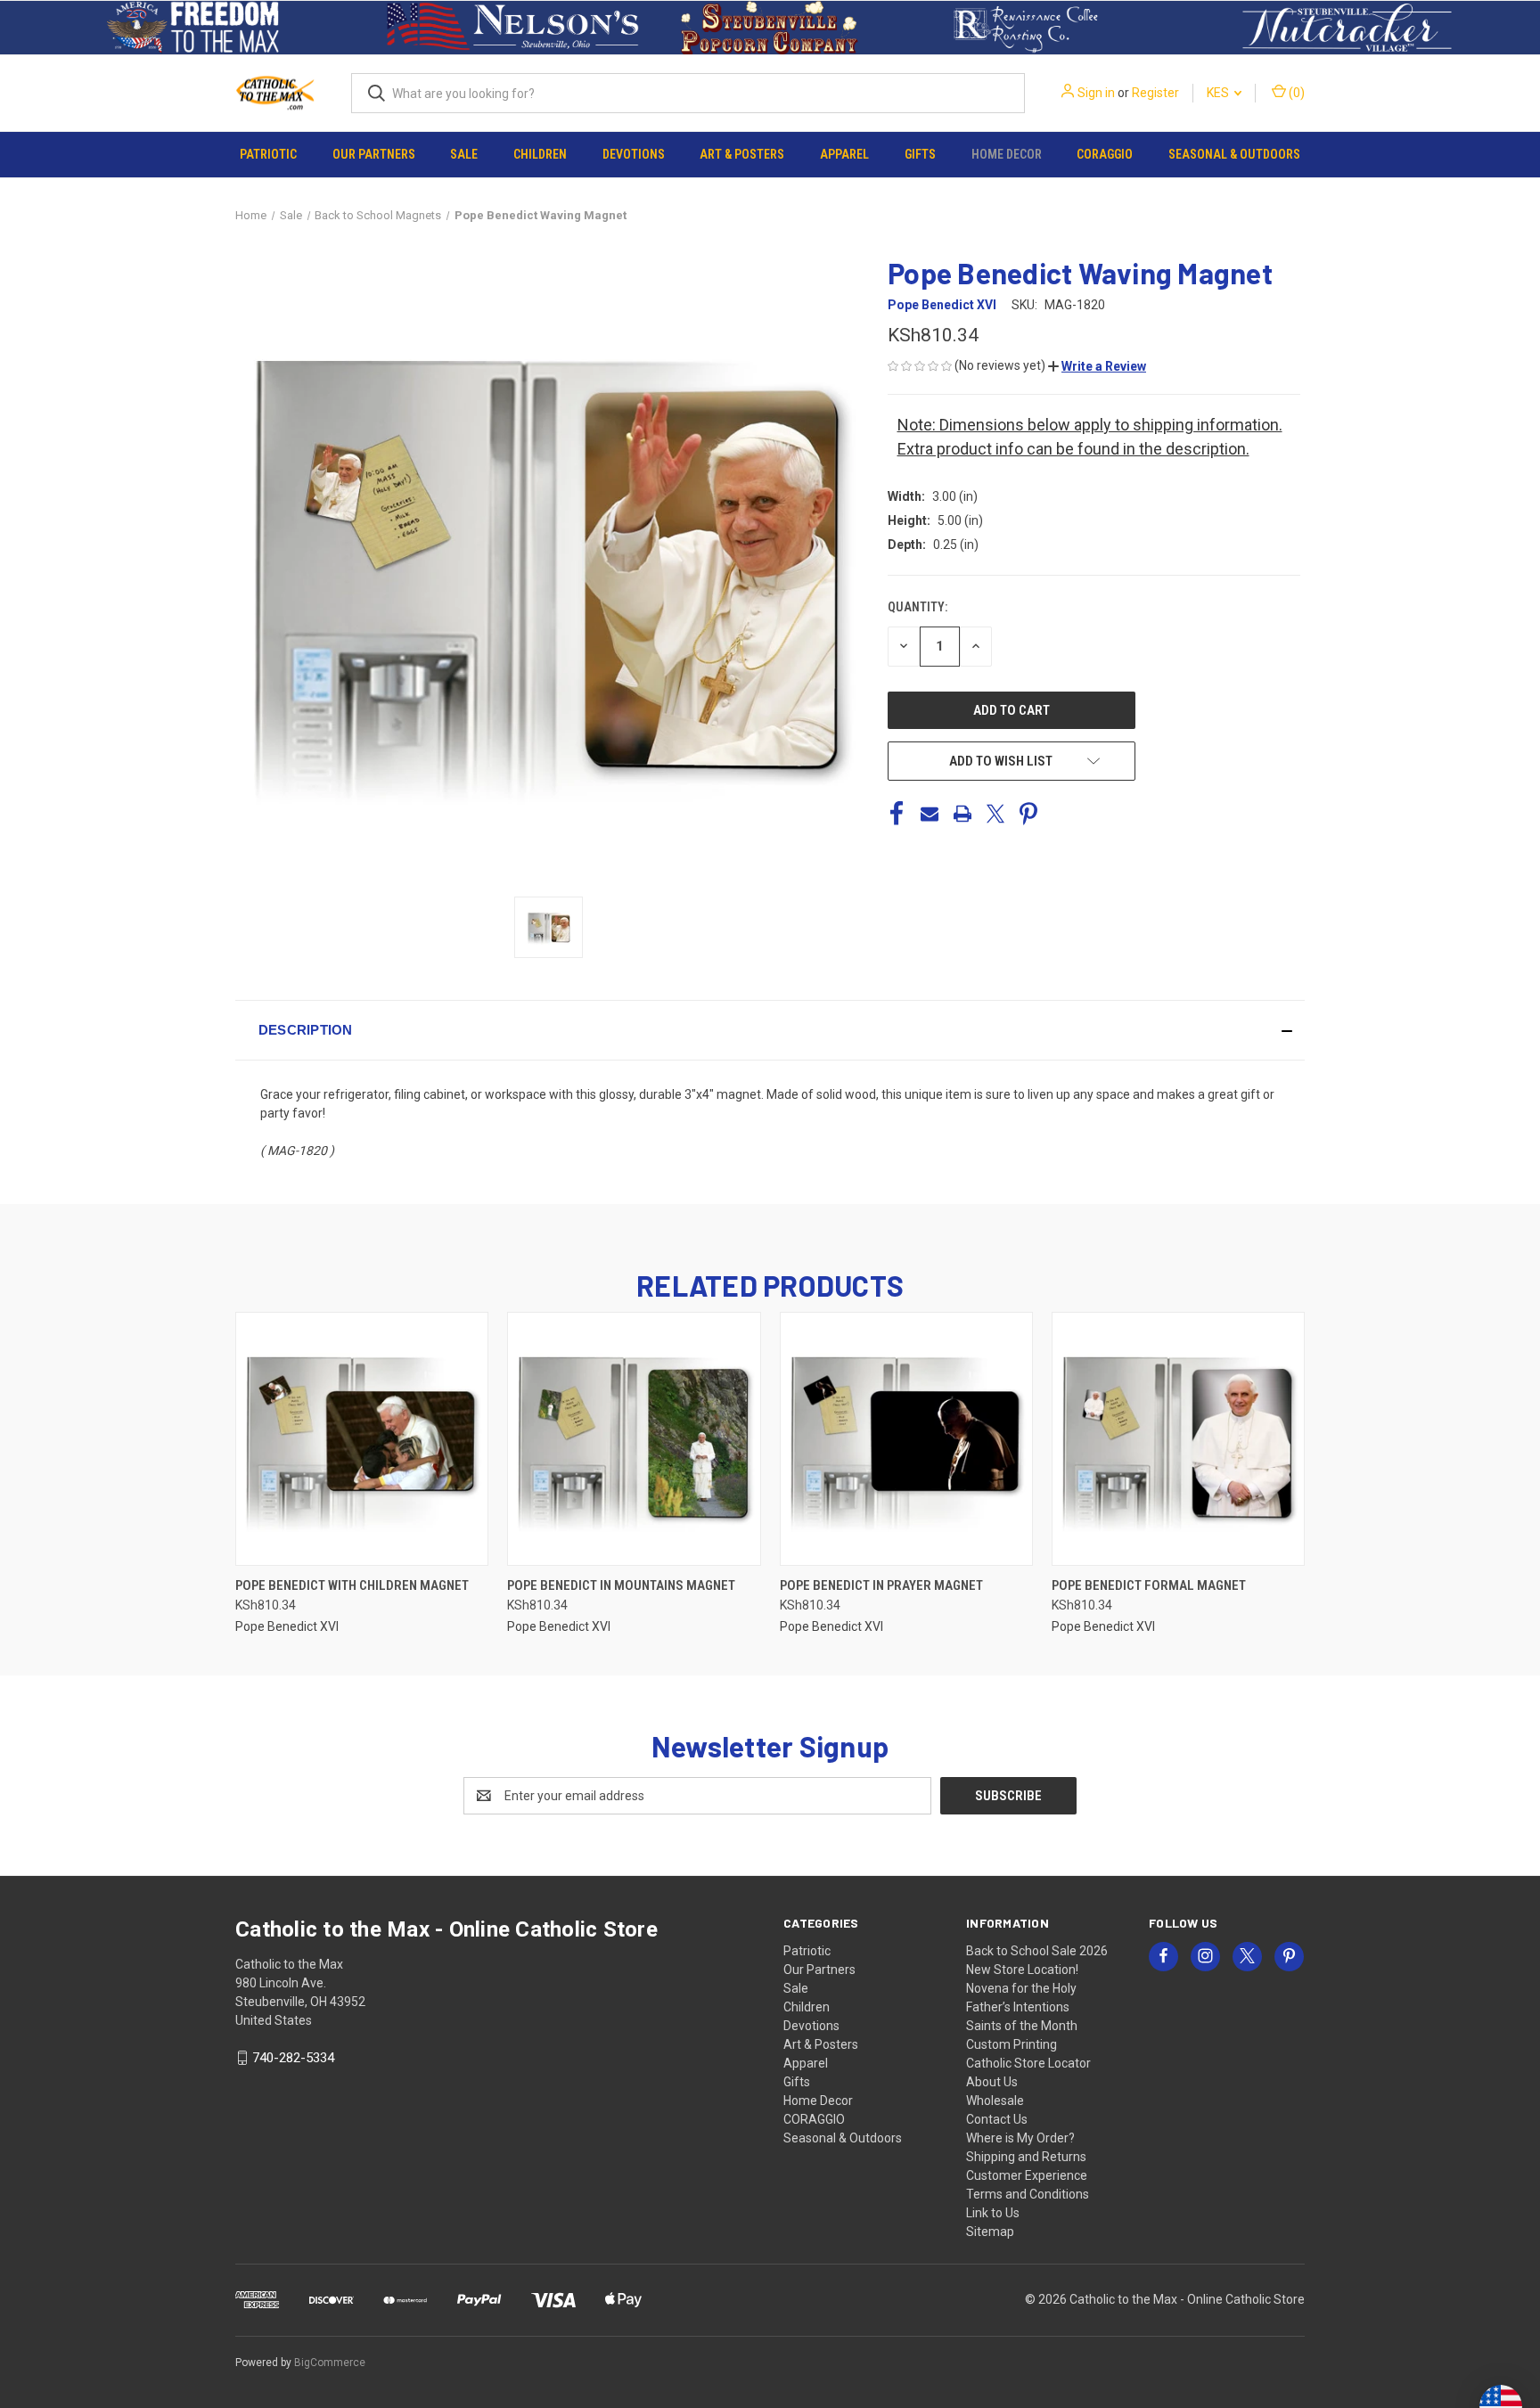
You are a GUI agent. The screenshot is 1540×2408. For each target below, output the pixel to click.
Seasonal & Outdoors (1234, 154)
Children (540, 154)
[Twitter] (995, 814)
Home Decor (1007, 154)
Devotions (634, 154)
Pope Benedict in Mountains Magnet (621, 1585)
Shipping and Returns (1026, 2157)
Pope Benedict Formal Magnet (1149, 1585)
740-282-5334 (293, 2058)
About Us (992, 2082)
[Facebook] (897, 814)
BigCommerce (330, 2363)
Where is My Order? (1020, 2138)
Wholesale (995, 2101)
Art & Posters (742, 154)
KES (1219, 93)
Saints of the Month (1022, 2026)
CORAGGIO (1105, 154)
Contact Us (997, 2119)
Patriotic (268, 154)
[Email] (930, 814)
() (1295, 93)
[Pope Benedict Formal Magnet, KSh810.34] (1178, 1439)
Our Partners (374, 154)
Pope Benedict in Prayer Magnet (881, 1585)
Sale (464, 154)
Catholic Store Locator (1028, 2063)
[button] (193, 28)
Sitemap (990, 2232)
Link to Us (993, 2213)
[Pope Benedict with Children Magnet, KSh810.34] (362, 1439)
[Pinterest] (1028, 814)
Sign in (1096, 93)
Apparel (844, 154)
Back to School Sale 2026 (1037, 1951)
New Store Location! (1022, 1970)
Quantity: (917, 607)
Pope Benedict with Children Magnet (352, 1585)
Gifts (920, 154)
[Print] (962, 814)
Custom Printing (1012, 2044)
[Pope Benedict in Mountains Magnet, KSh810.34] (634, 1439)
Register (1155, 93)
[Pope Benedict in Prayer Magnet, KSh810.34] (906, 1439)
